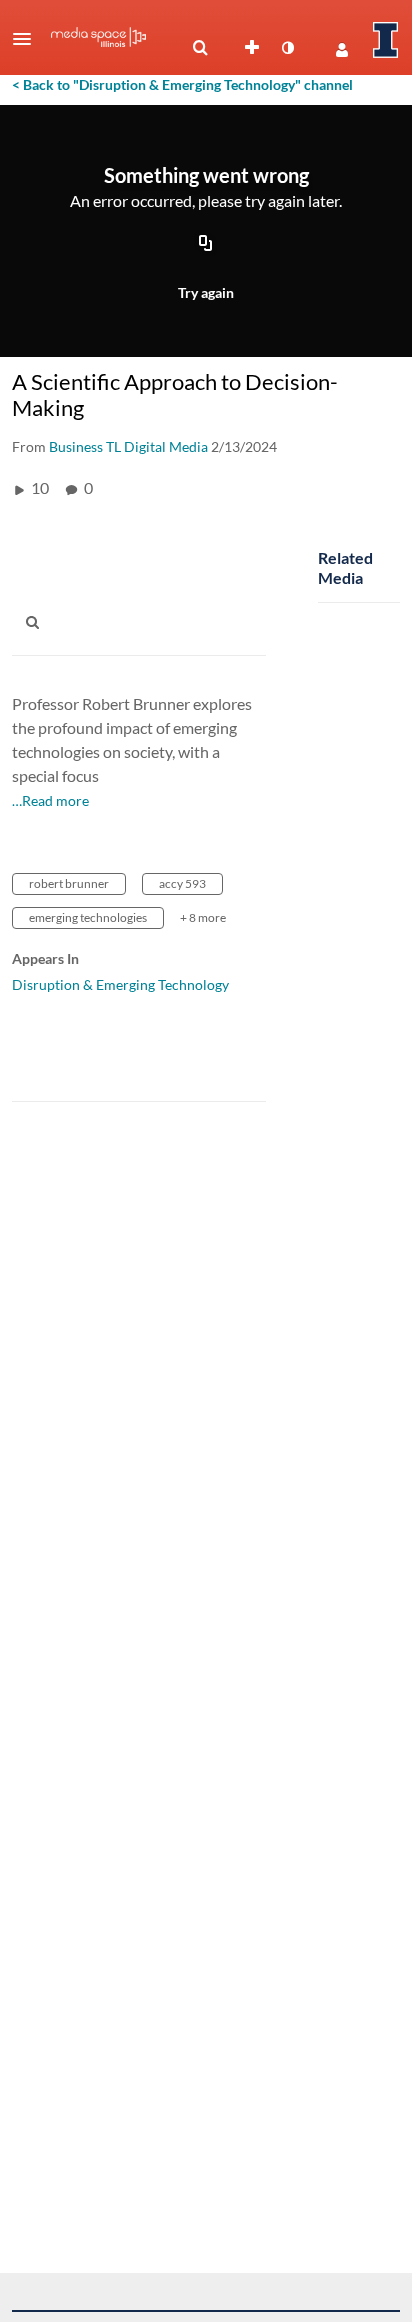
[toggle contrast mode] (287, 48)
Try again (206, 292)
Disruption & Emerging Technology (120, 984)
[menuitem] (200, 48)
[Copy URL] (206, 244)
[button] (28, 39)
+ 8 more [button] (203, 917)
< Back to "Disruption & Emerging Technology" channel (182, 84)
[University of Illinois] (386, 40)
